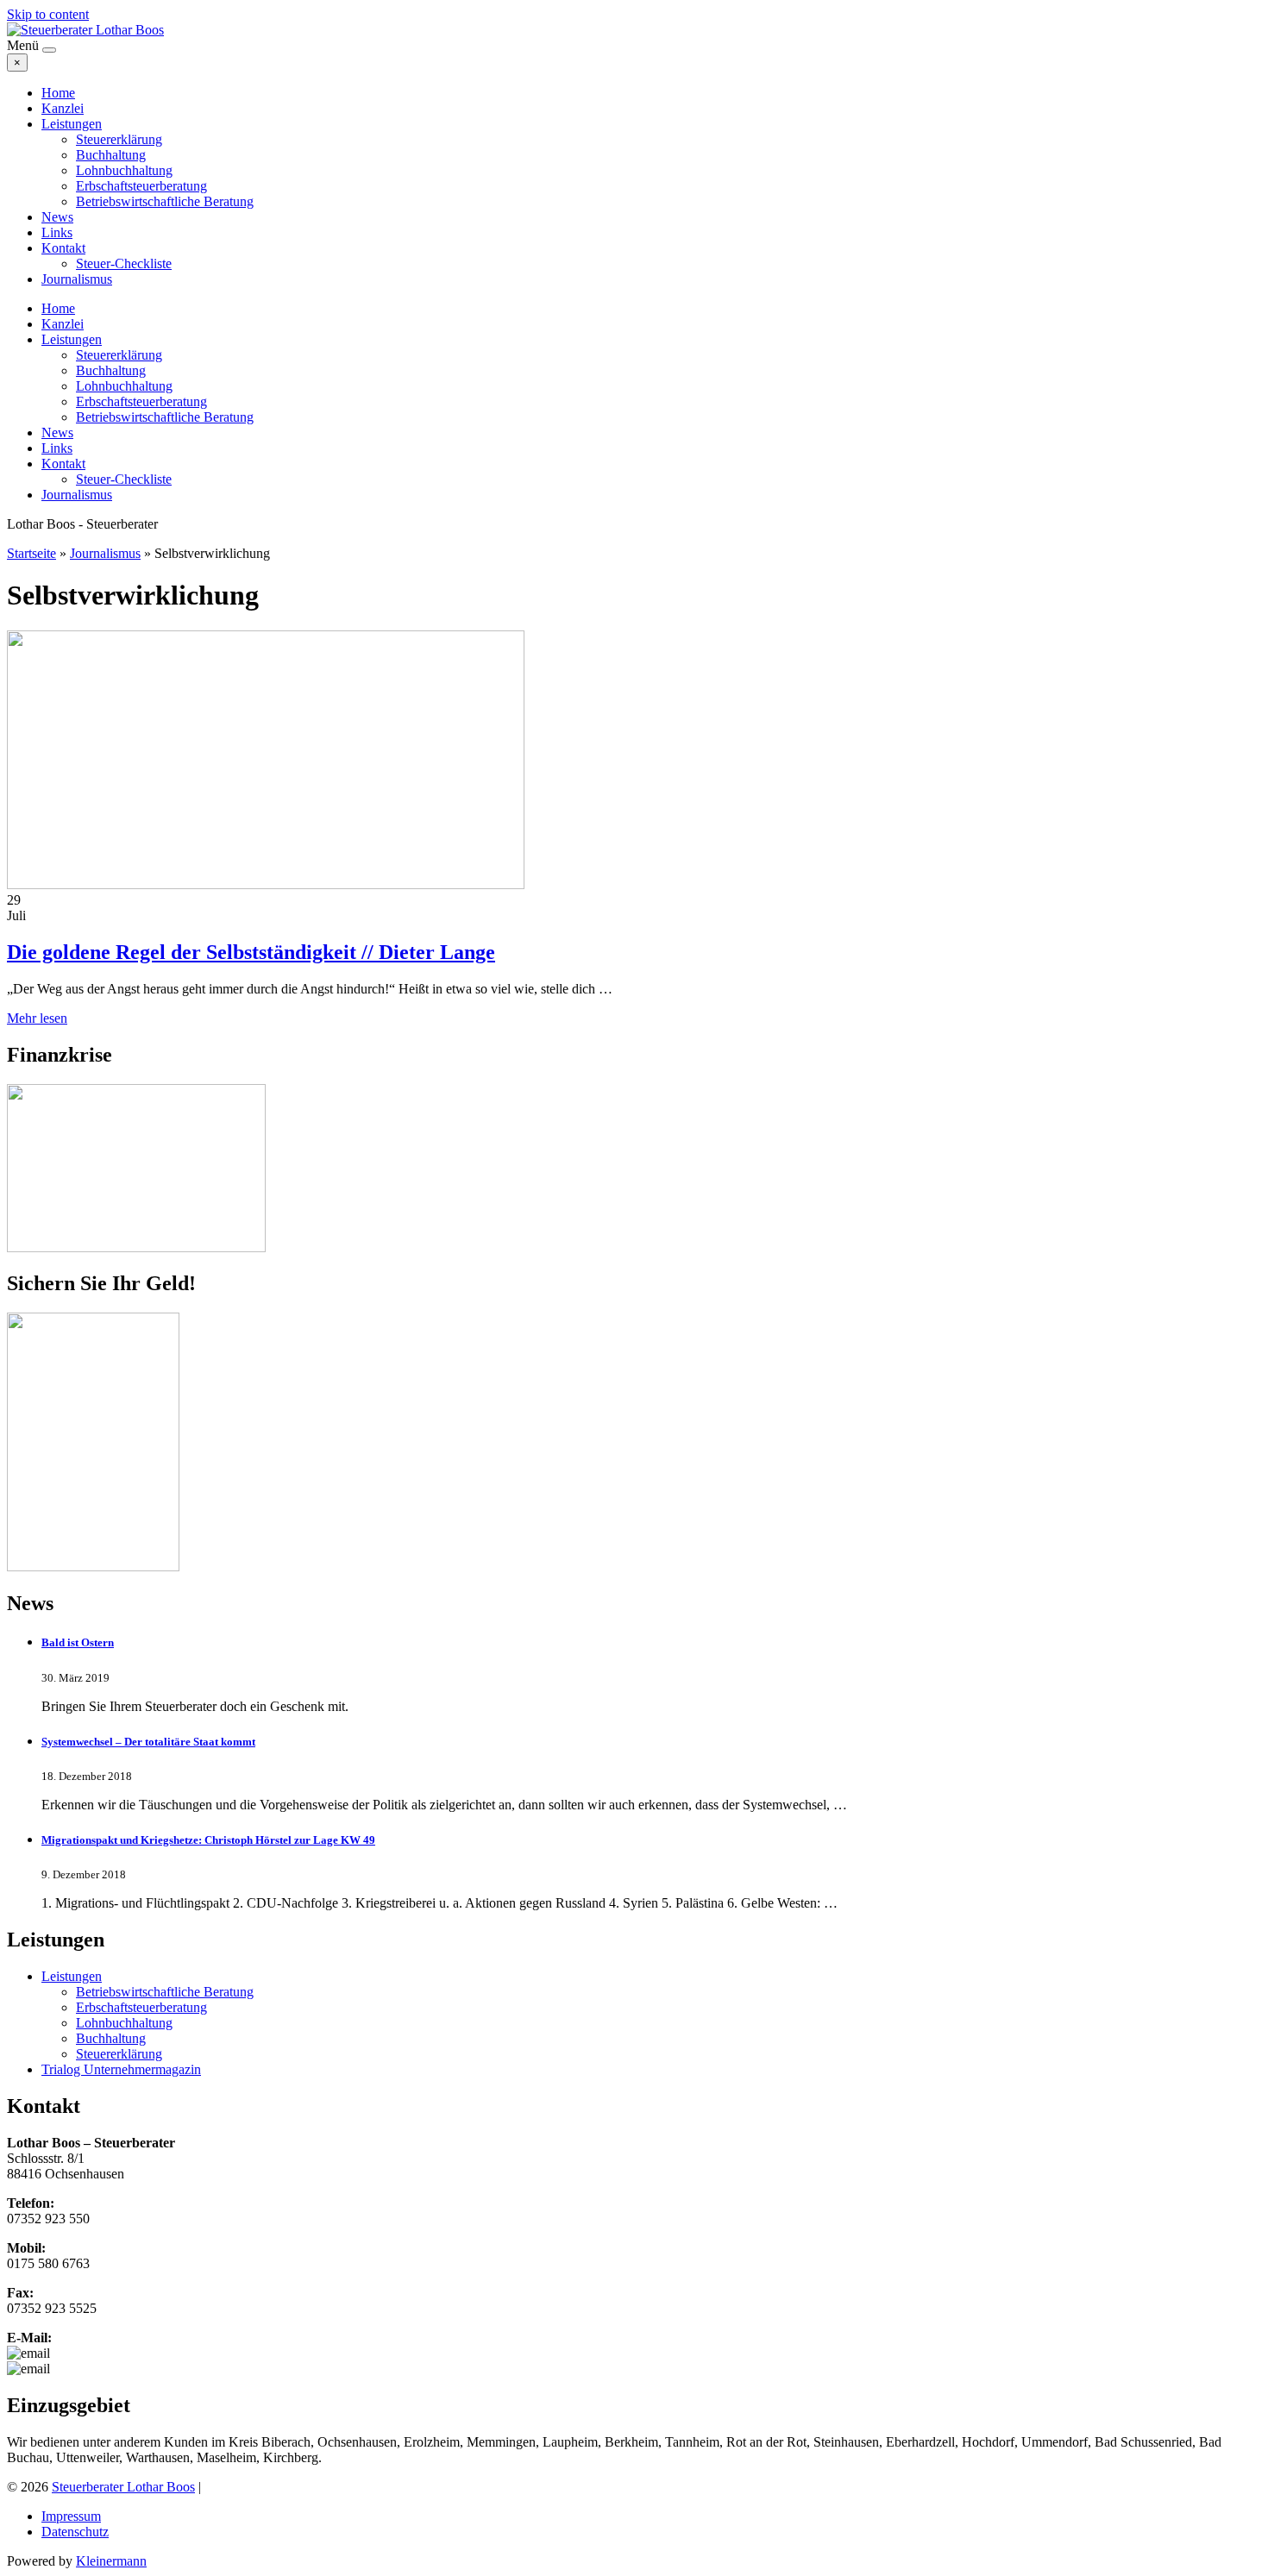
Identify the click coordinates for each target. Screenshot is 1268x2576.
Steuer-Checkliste (124, 263)
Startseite (31, 553)
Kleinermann (111, 2561)
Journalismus (77, 279)
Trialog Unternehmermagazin (121, 2069)
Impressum (71, 2516)
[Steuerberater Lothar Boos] (85, 30)
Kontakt (63, 248)
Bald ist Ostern (78, 1642)
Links (57, 232)
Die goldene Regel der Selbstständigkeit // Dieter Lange (251, 952)
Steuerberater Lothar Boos (123, 2487)
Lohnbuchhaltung (124, 170)
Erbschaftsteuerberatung (141, 186)
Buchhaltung (111, 155)
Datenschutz (75, 2532)
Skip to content (48, 14)
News (57, 217)
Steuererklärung (119, 139)
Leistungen (72, 124)
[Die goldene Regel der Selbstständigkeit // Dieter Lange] (266, 884)
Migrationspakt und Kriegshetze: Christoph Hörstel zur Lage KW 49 (208, 1840)
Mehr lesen (37, 1018)
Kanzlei (63, 108)
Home (58, 93)
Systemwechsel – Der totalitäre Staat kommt (148, 1742)
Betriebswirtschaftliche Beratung (165, 201)
